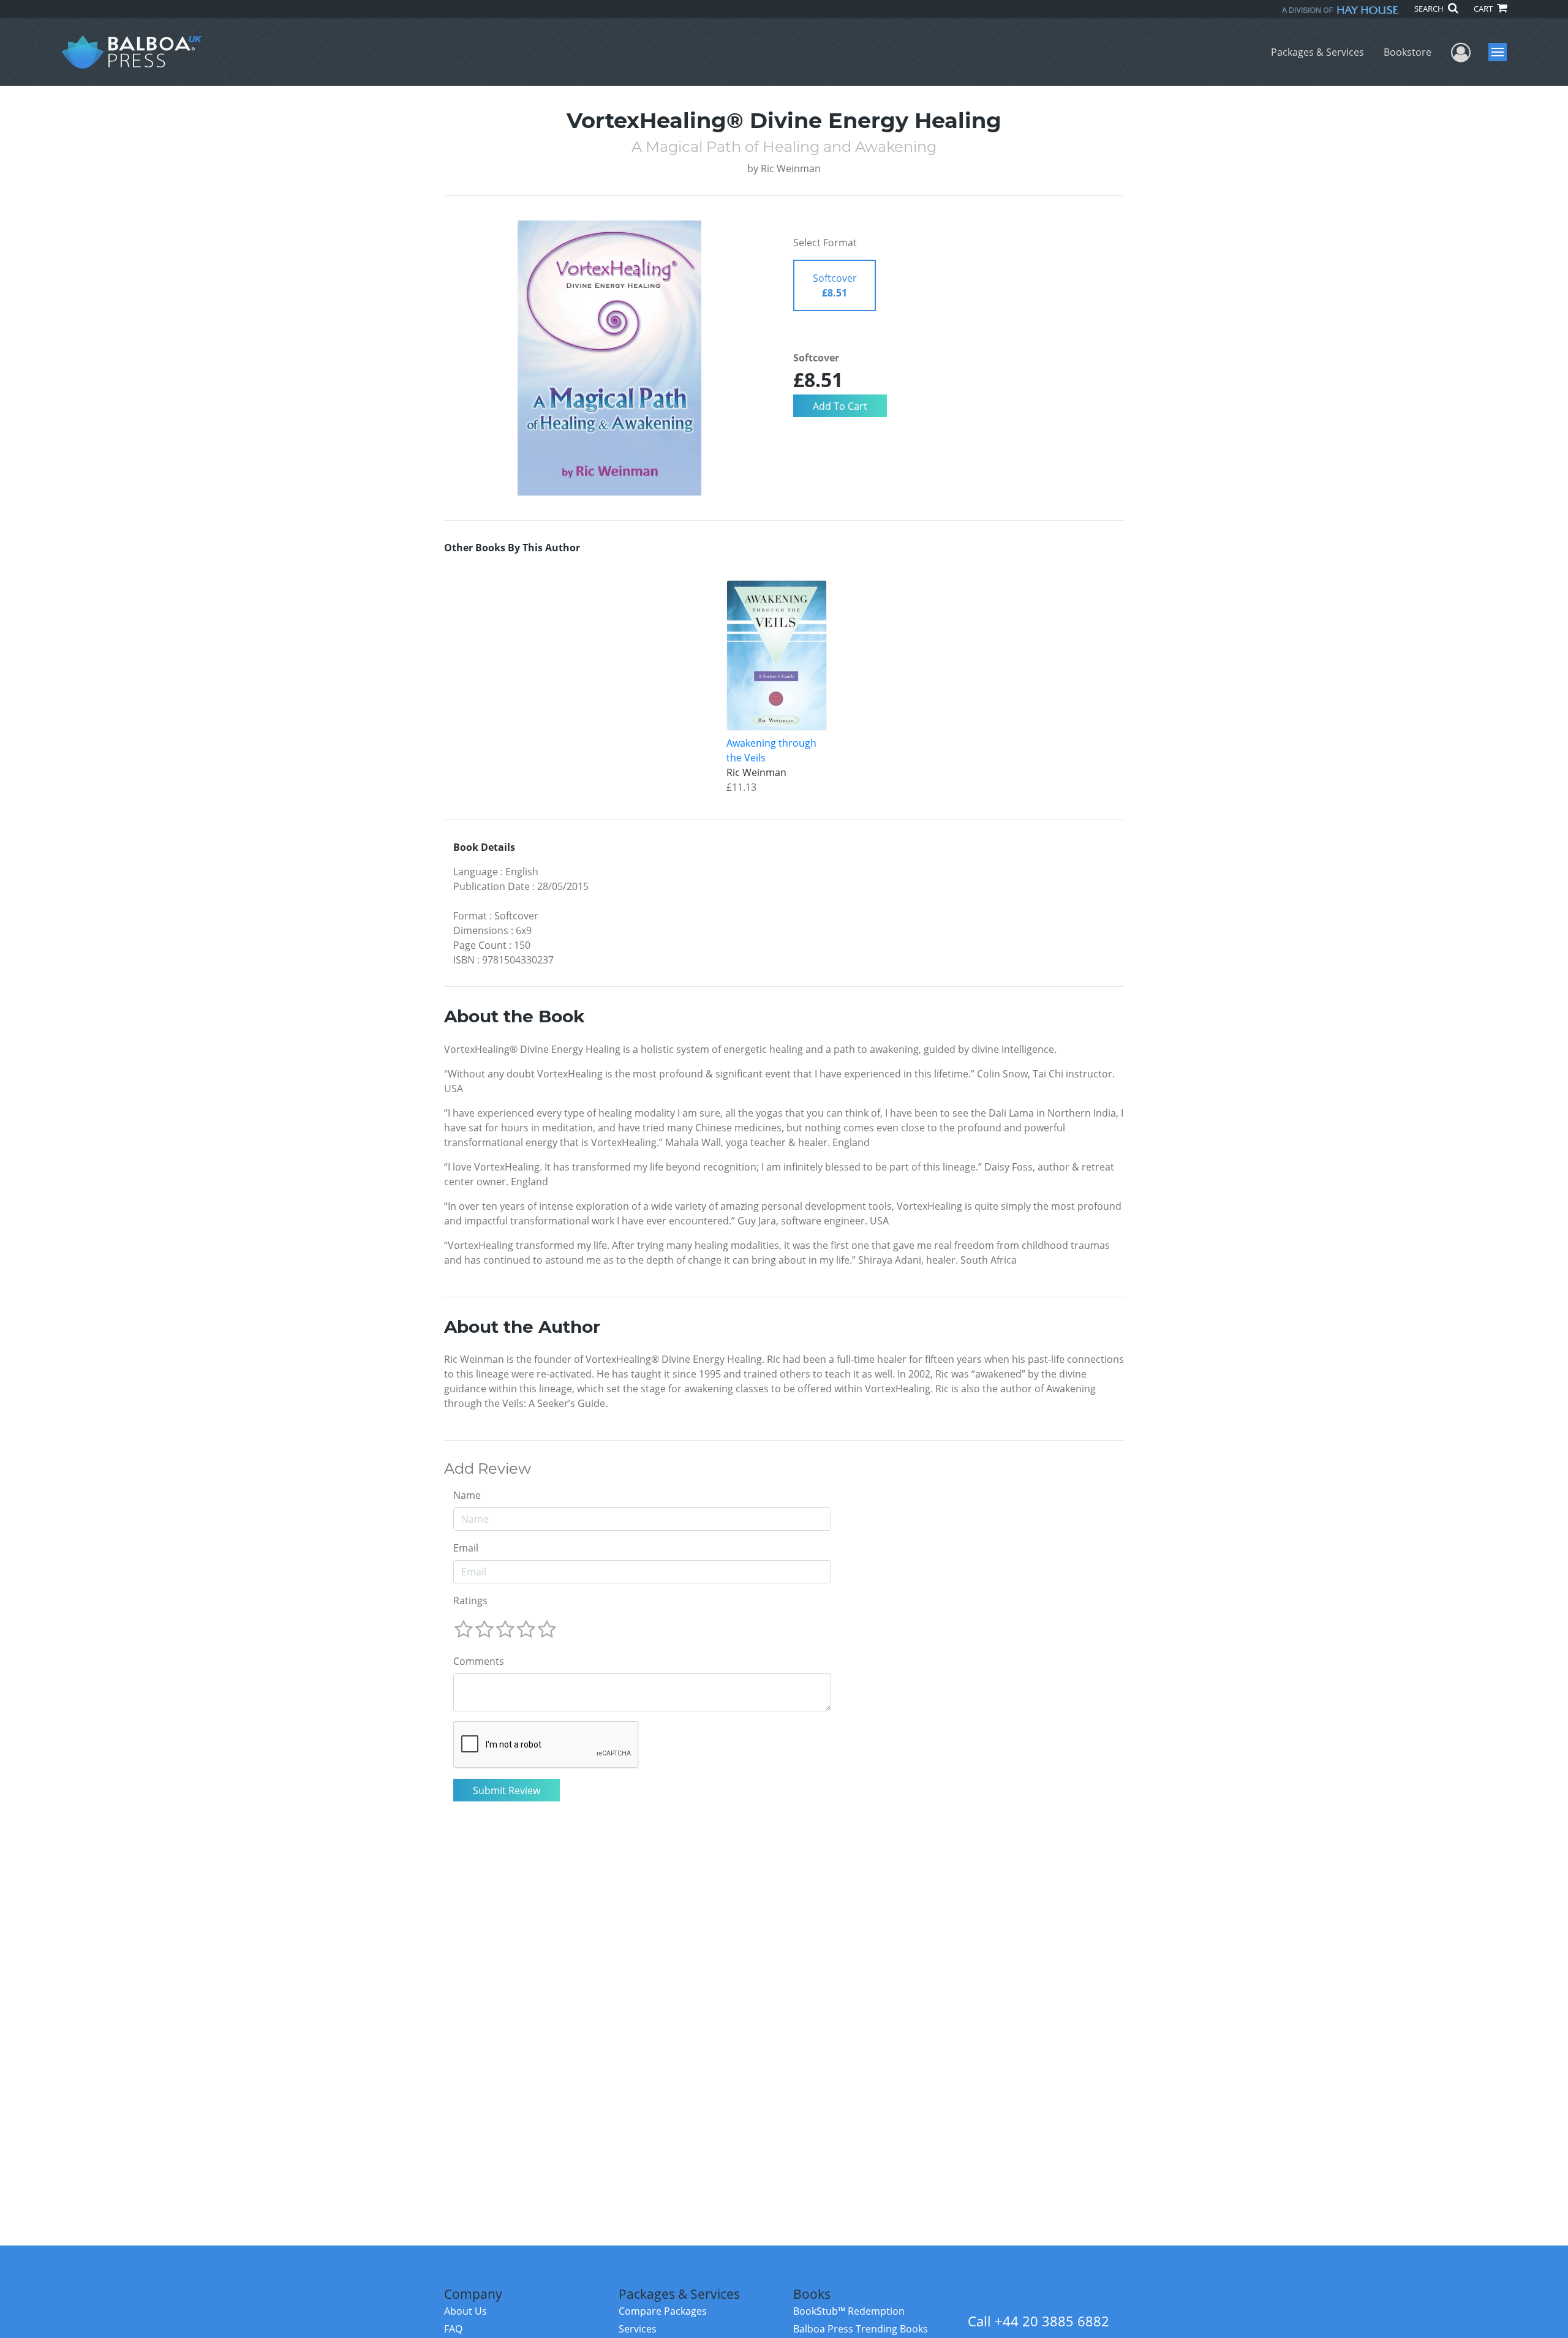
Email (466, 1548)
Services (638, 2329)
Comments (479, 1661)
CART (1484, 9)
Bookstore (1408, 52)
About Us (466, 2311)
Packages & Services (1317, 52)
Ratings (470, 1601)
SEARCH (1430, 9)
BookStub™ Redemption (849, 2311)
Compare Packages (663, 2311)
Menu (1502, 52)
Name (467, 1495)
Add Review (488, 1469)
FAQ (453, 2329)
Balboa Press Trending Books (861, 2329)
